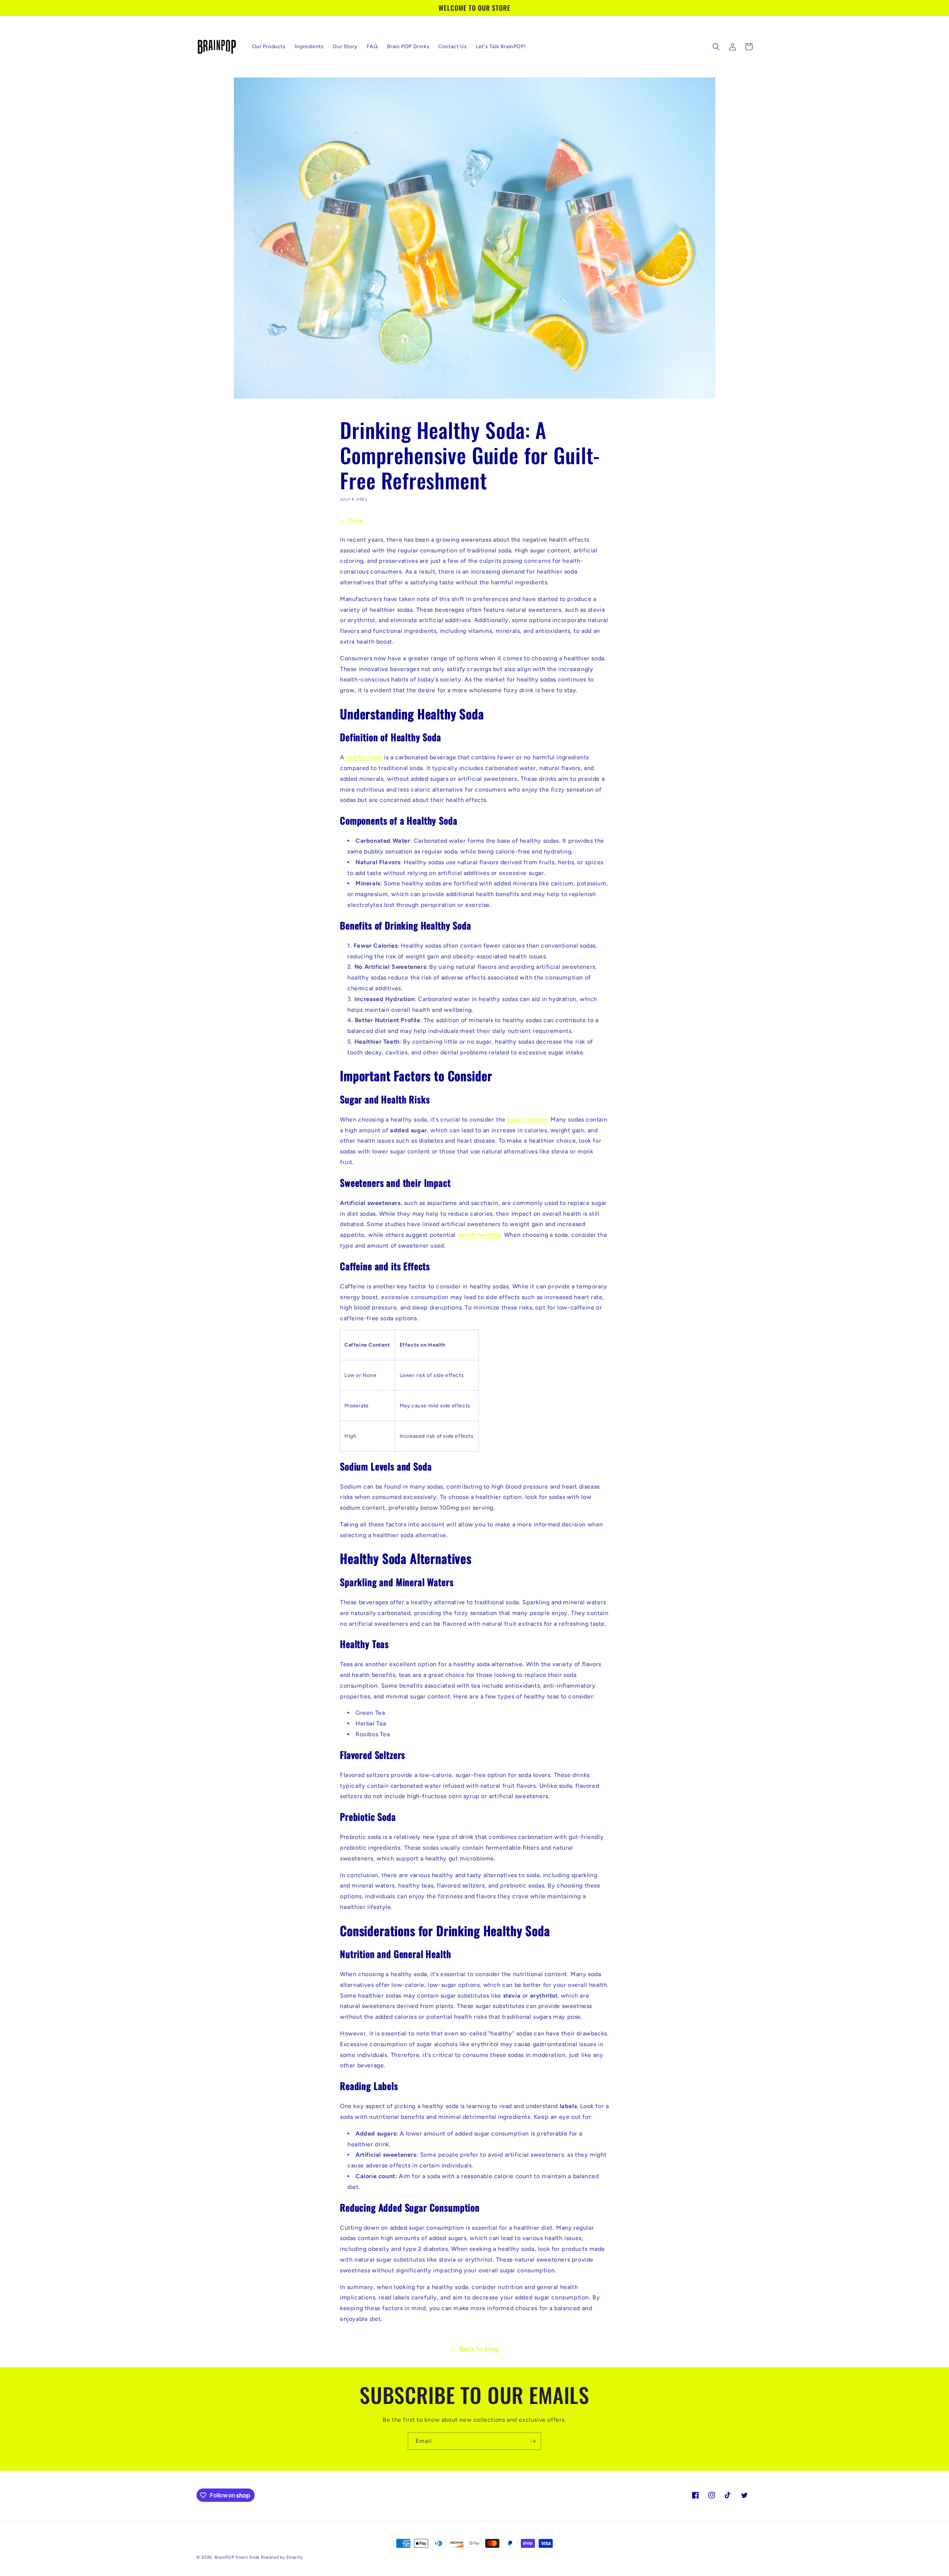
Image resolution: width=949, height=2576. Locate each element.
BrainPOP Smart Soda (238, 2557)
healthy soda (364, 758)
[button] (716, 47)
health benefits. (480, 1235)
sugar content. (528, 1119)
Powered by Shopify (282, 2557)
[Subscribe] (533, 2441)
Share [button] (356, 521)
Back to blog (479, 2349)
